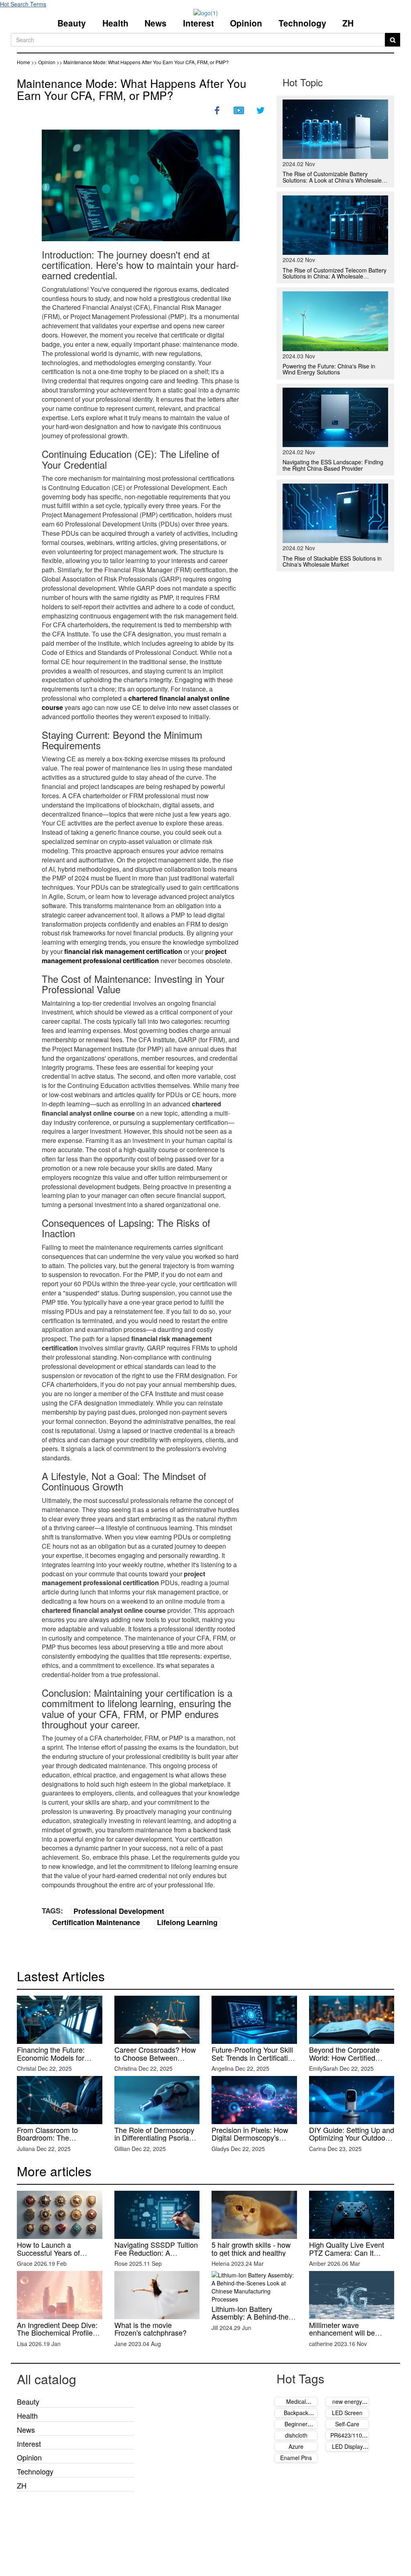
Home (23, 62)
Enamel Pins (296, 2458)
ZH (348, 23)
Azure (296, 2446)
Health (115, 23)
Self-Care (347, 2424)
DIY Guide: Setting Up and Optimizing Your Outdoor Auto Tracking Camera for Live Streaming (352, 2142)
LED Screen (347, 2413)
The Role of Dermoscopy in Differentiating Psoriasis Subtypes (156, 2138)
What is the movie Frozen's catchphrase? (151, 2329)
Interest (198, 23)
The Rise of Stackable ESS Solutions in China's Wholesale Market (332, 561)
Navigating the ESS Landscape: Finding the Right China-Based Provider (333, 465)
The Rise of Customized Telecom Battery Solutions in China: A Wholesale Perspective (335, 276)
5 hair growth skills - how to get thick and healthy (251, 2249)
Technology (302, 23)
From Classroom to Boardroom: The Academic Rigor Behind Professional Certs (55, 2142)
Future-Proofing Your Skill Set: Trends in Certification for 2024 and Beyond (254, 2058)
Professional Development (119, 1911)
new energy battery (347, 2405)
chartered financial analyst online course (136, 703)
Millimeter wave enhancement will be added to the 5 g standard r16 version (350, 2337)
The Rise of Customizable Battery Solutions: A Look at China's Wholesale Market (332, 180)
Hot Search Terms (23, 4)
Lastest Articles (61, 1976)
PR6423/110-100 (347, 2439)
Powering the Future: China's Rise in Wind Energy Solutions (329, 369)
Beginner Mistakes (296, 2428)
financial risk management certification (123, 951)
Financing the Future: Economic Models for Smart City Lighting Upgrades (51, 2061)
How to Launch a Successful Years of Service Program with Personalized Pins (51, 2256)
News (156, 23)
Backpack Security (296, 2417)
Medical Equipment (296, 2405)
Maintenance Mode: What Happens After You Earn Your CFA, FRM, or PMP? (132, 89)
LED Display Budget (347, 2450)
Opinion (246, 23)
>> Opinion (44, 62)
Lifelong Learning (187, 1922)
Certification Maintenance (96, 1922)
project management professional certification (134, 956)
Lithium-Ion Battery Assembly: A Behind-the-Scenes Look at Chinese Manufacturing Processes (252, 2321)
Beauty (72, 23)
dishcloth (296, 2435)
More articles (54, 2171)
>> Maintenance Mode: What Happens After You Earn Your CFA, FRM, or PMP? (143, 62)
